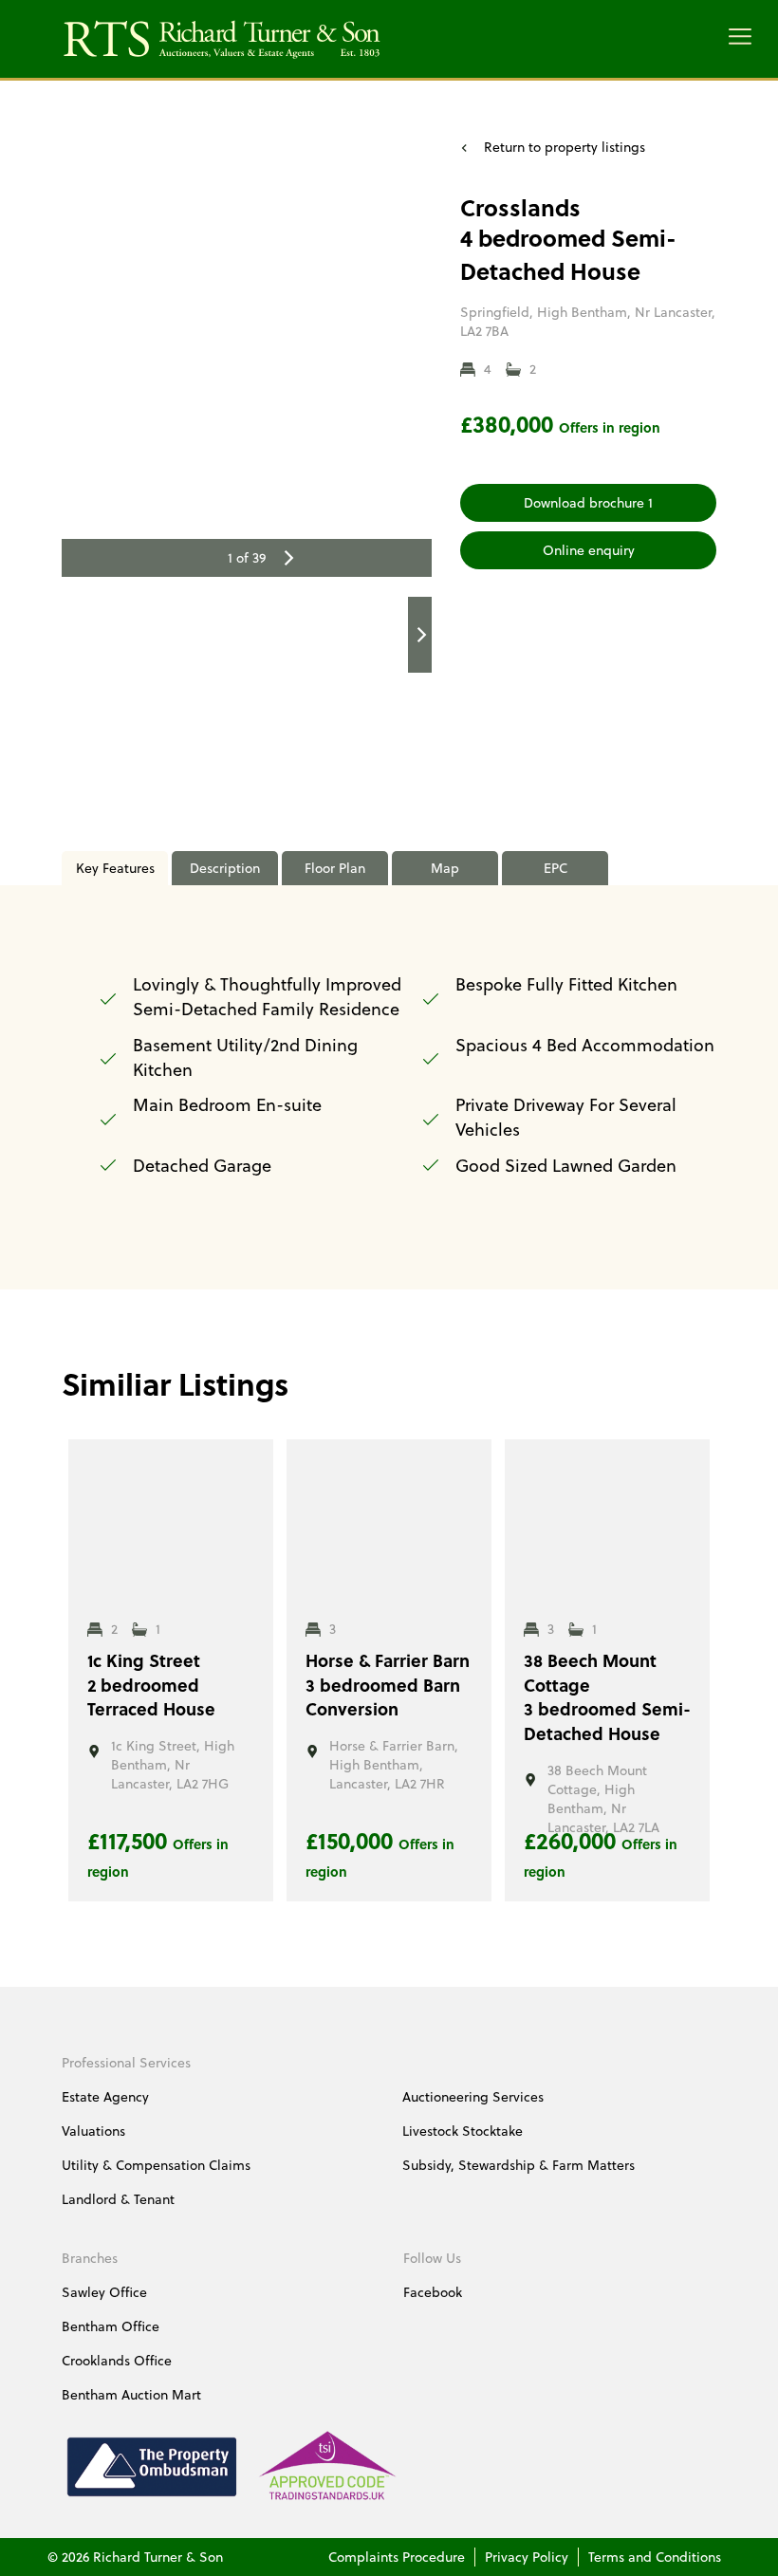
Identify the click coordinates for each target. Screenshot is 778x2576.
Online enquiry (589, 550)
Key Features (115, 868)
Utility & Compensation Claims (156, 2165)
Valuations (93, 2131)
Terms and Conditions (655, 2557)
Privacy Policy (527, 2557)
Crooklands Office (117, 2360)
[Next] (287, 558)
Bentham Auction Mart (131, 2394)
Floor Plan (335, 868)
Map (445, 868)
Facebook (433, 2292)
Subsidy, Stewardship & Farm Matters (519, 2165)
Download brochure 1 (588, 502)
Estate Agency (105, 2096)
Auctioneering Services (473, 2096)
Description (225, 868)
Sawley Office (104, 2292)
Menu (740, 37)
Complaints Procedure (397, 2557)
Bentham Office (111, 2326)
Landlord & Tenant (118, 2199)
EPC (556, 868)
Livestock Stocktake (463, 2131)
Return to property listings (565, 147)
